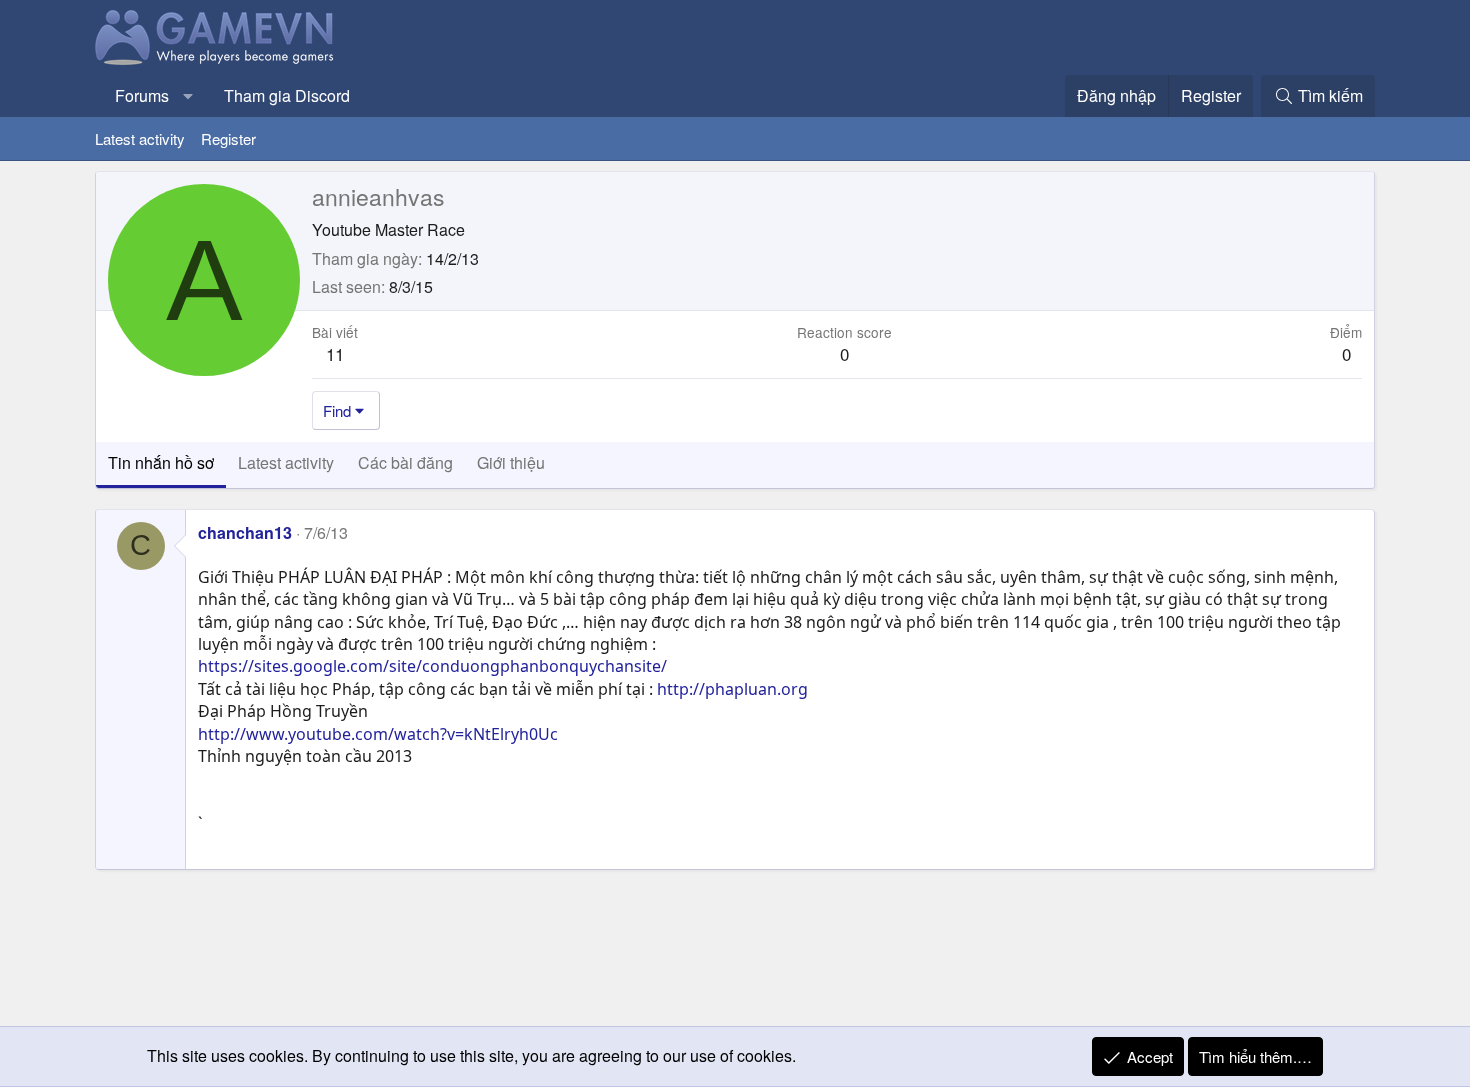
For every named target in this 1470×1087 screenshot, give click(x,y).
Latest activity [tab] (286, 462)
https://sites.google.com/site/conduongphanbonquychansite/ (432, 666)
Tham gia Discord (287, 95)
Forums (142, 95)
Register (228, 138)
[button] (188, 96)
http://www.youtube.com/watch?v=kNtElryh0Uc (378, 734)
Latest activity (140, 138)
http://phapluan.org (732, 689)
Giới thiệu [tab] (511, 462)
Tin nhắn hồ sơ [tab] (161, 462)
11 (335, 353)
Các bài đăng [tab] (405, 462)
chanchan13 (245, 532)
